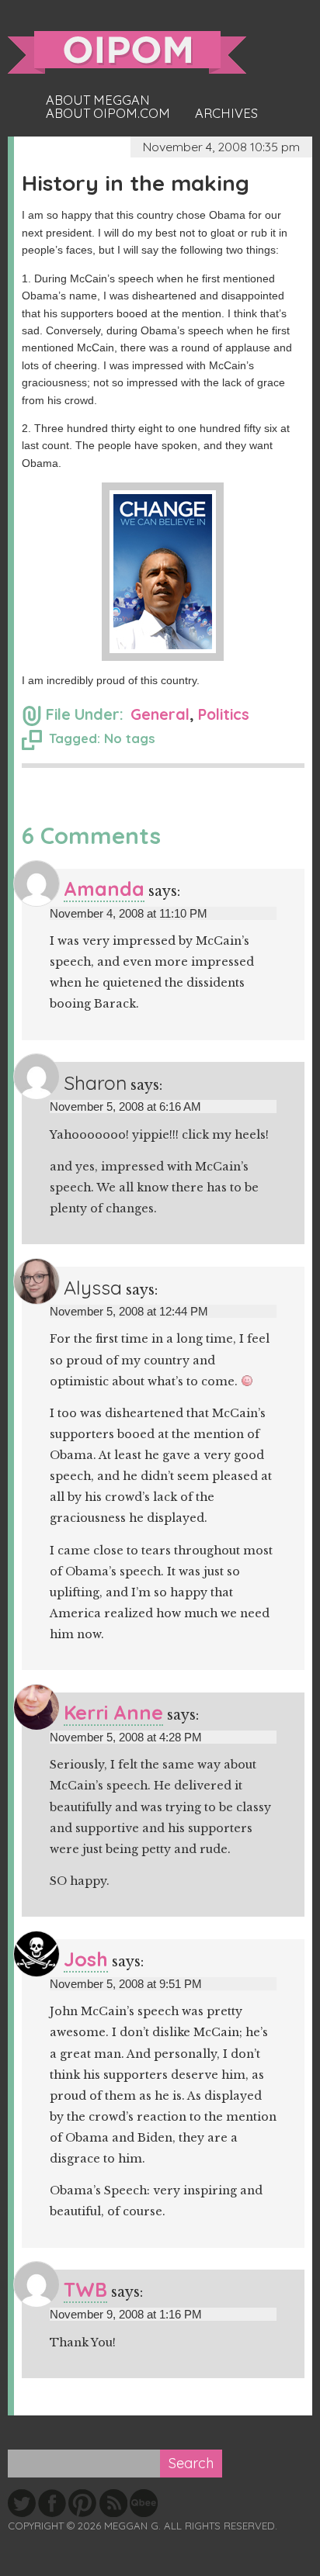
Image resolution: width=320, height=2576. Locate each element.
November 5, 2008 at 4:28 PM (126, 1737)
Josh (86, 1959)
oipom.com (127, 52)
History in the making (136, 183)
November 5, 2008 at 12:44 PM (129, 1311)
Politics (224, 714)
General (160, 714)
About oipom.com (108, 113)
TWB (85, 2289)
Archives (226, 113)
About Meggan (98, 100)
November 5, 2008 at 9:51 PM (126, 1984)
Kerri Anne (113, 1712)
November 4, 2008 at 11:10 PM (129, 913)
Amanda (104, 889)
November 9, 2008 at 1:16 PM (126, 2314)
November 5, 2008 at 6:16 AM (125, 1106)
